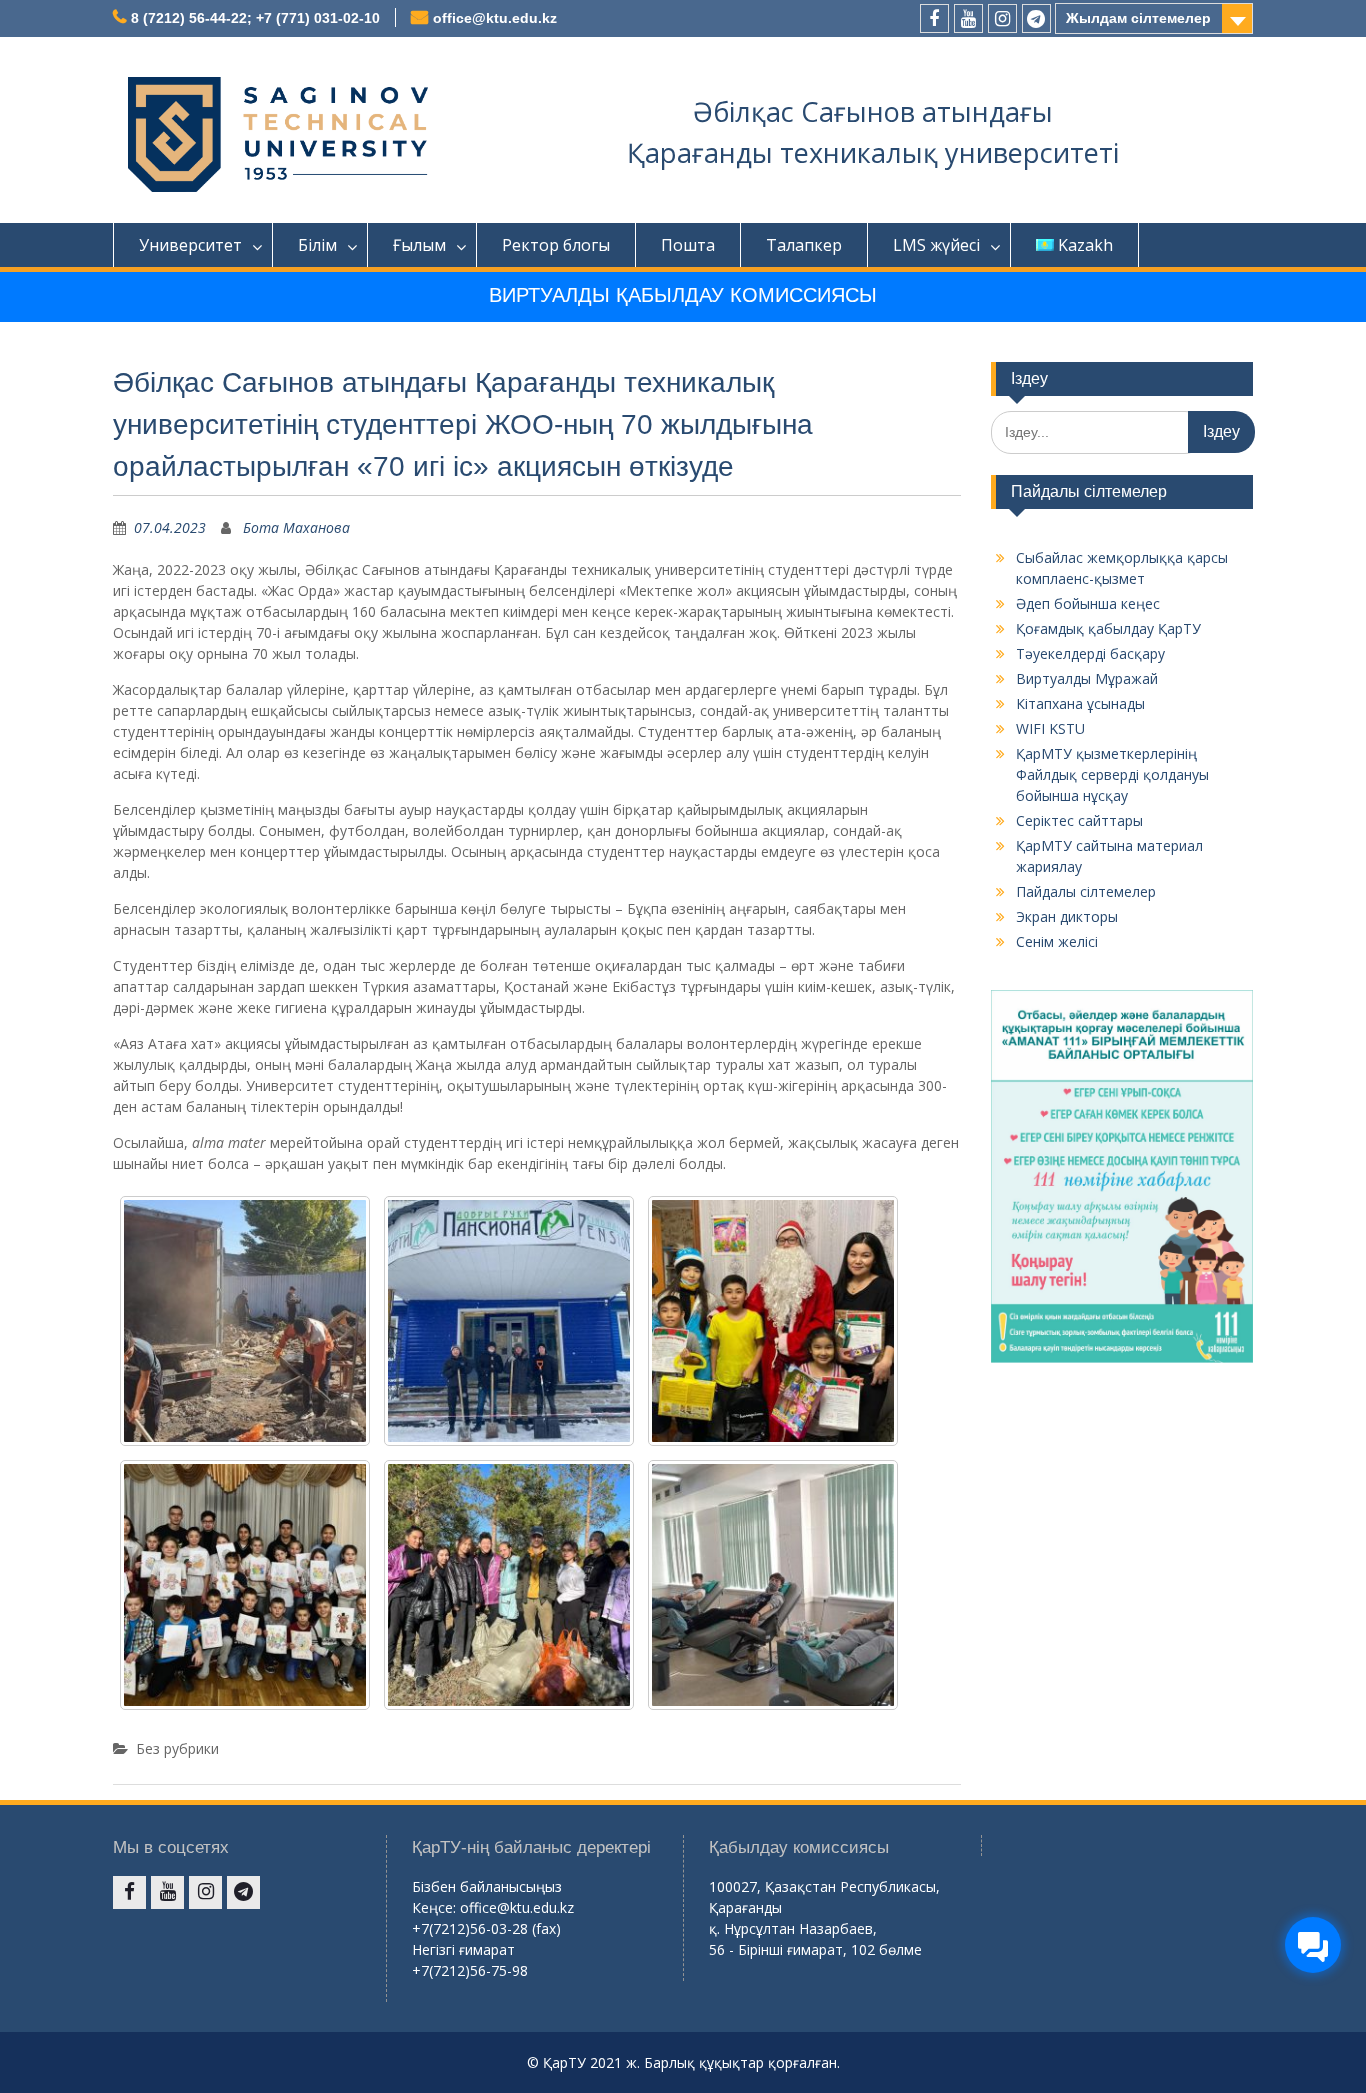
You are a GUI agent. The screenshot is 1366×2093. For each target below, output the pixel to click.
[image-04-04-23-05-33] (509, 1585)
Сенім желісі (1057, 941)
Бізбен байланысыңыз (487, 1886)
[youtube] (968, 18)
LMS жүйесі (936, 245)
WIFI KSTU (1050, 728)
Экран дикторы (1067, 916)
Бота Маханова (296, 527)
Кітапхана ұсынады (1080, 703)
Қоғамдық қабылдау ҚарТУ (1108, 628)
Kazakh (1085, 245)
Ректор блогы (556, 245)
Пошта (688, 245)
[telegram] (1036, 18)
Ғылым (419, 245)
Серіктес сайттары (1079, 820)
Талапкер (804, 245)
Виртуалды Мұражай (1087, 678)
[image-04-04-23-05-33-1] (773, 1585)
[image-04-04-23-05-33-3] (509, 1321)
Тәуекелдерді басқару (1090, 653)
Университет (190, 245)
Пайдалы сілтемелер (1086, 891)
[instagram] (1002, 18)
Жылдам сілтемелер (1138, 18)
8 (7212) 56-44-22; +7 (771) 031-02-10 (255, 18)
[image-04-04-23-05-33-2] (245, 1321)
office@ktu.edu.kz (495, 18)
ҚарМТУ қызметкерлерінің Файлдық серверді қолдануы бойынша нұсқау (1112, 774)
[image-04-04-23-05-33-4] (773, 1321)
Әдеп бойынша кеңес (1088, 603)
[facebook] (934, 18)
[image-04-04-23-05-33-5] (245, 1585)
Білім (317, 245)
